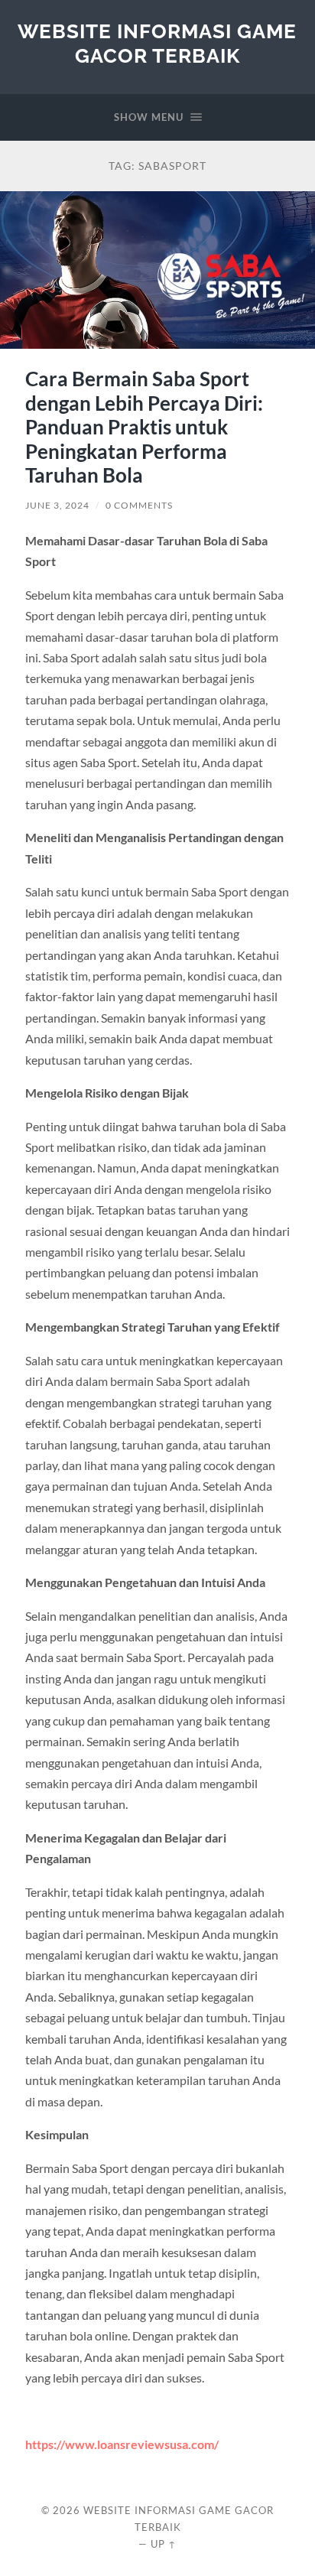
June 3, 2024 (57, 505)
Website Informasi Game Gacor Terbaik (157, 43)
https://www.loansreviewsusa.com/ (122, 2444)
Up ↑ (164, 2544)
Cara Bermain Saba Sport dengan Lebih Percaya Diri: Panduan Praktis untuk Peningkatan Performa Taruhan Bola (144, 427)
